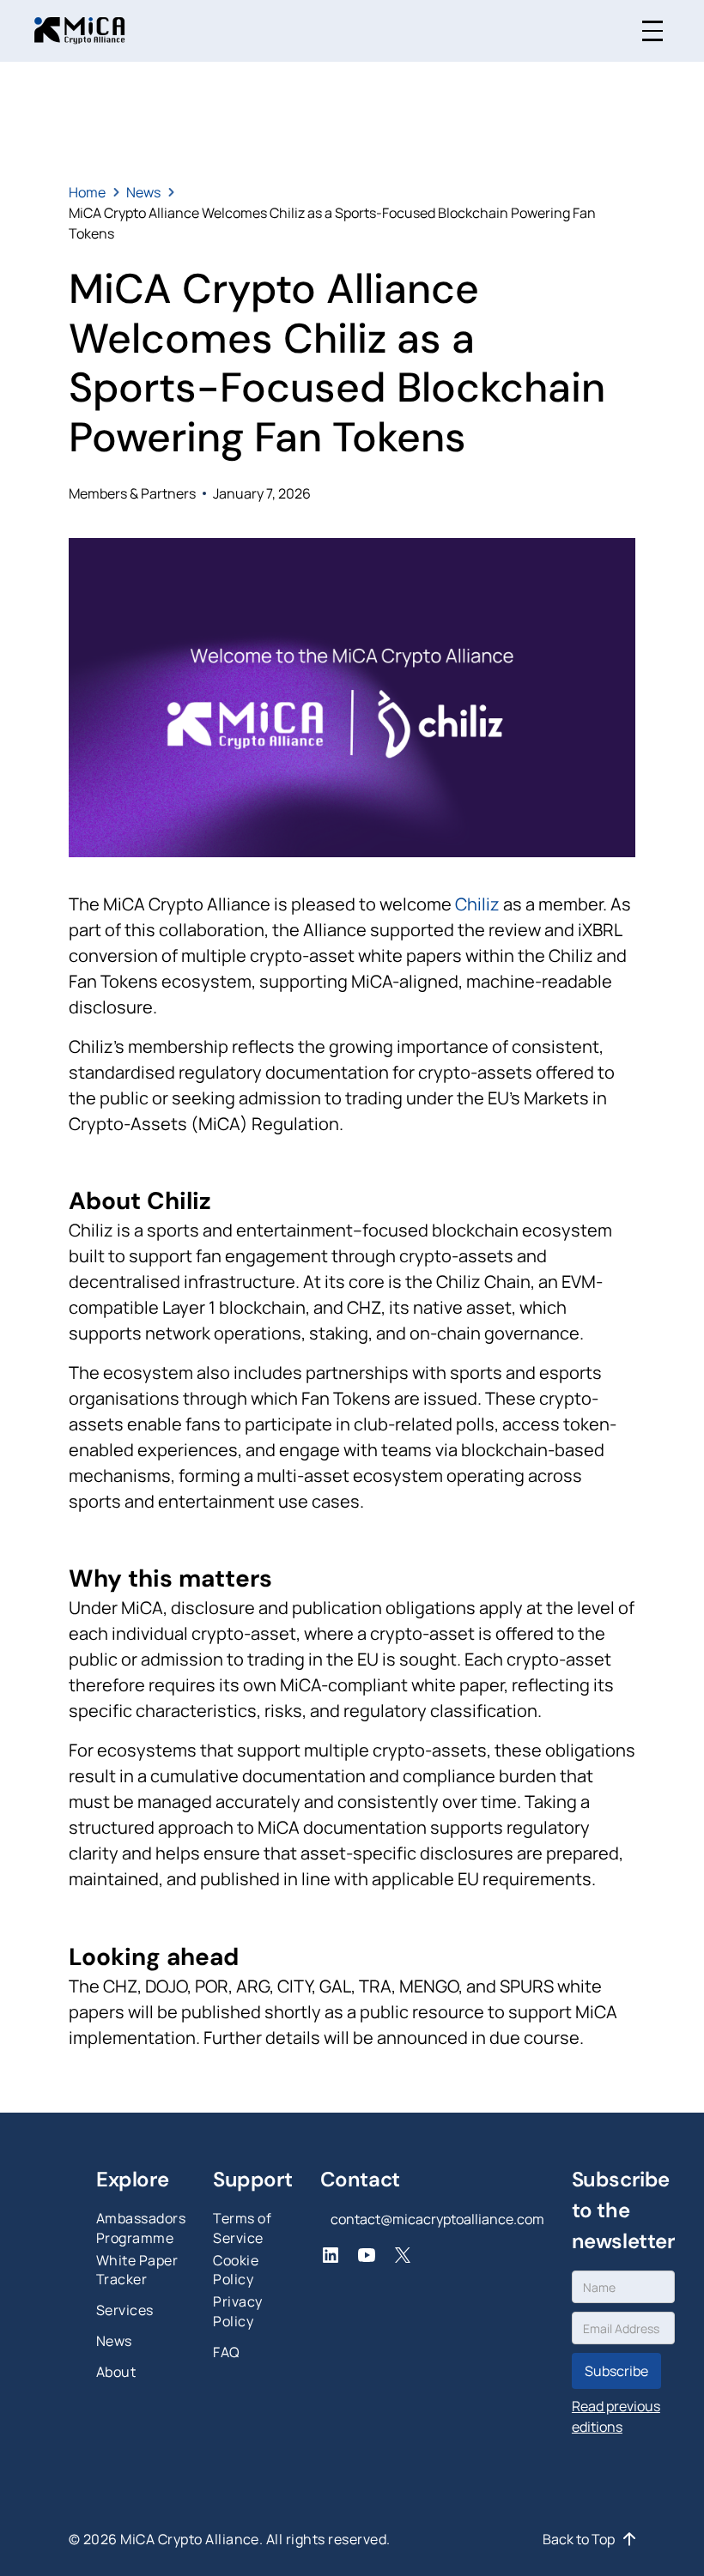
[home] (80, 31)
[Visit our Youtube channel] (367, 2254)
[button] (652, 31)
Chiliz (477, 904)
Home (87, 192)
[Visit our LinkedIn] (331, 2254)
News (143, 192)
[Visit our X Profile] (403, 2254)
